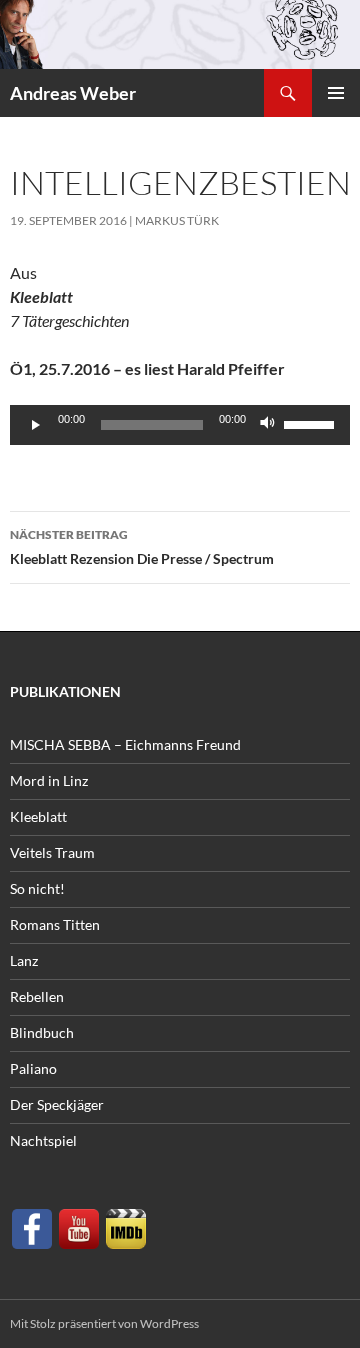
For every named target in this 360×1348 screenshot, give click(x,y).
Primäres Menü (336, 93)
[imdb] (126, 1226)
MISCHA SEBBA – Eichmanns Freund (125, 744)
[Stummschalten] (268, 425)
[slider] (312, 423)
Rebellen (37, 996)
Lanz (24, 960)
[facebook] (32, 1226)
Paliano (33, 1068)
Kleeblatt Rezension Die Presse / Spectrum (142, 547)
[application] (180, 425)
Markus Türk (177, 220)
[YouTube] (79, 1226)
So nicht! (37, 888)
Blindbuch (42, 1032)
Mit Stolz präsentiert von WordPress (104, 1323)
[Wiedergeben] (36, 425)
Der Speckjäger (57, 1104)
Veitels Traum (52, 852)
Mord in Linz (49, 780)
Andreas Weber (73, 93)
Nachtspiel (43, 1140)
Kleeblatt (38, 816)
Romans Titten (55, 924)
